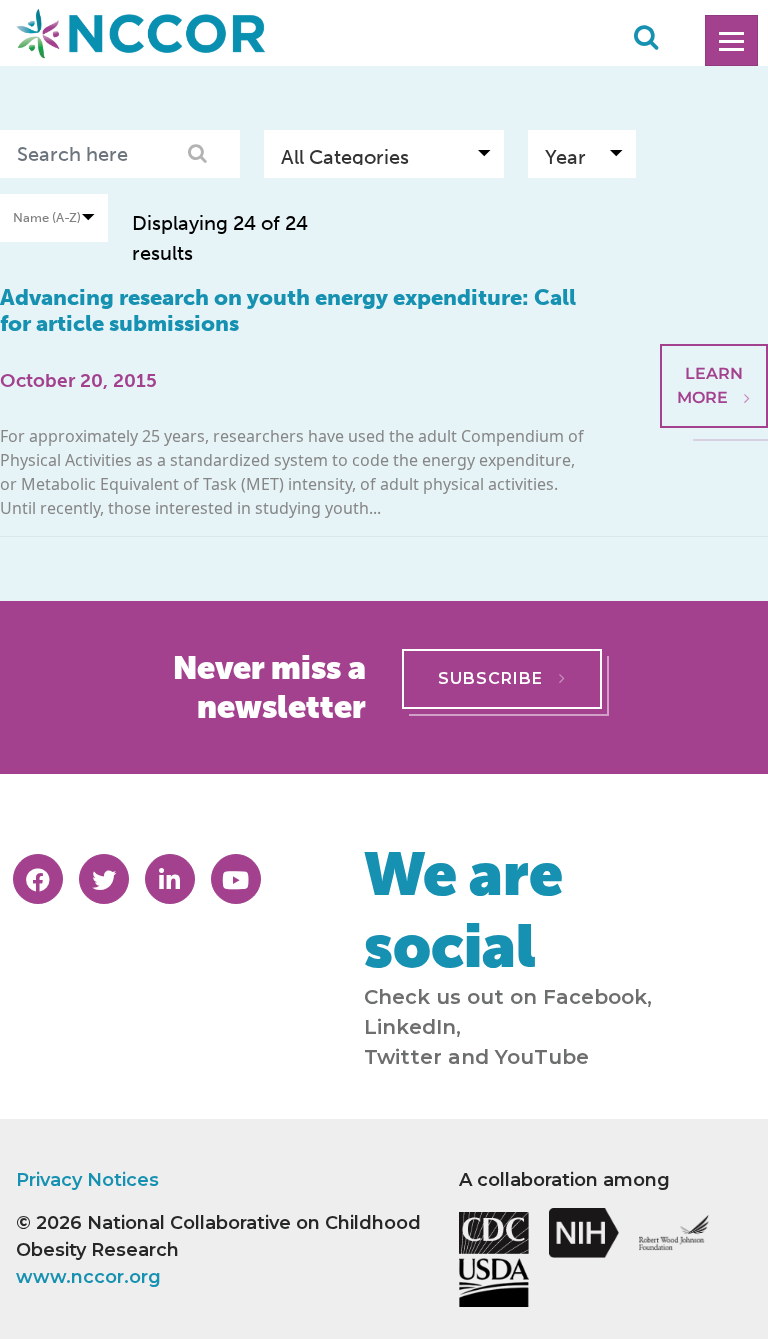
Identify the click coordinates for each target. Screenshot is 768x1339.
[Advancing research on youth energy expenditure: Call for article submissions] (714, 295)
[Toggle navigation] (731, 40)
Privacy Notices (87, 1180)
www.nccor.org (88, 1277)
